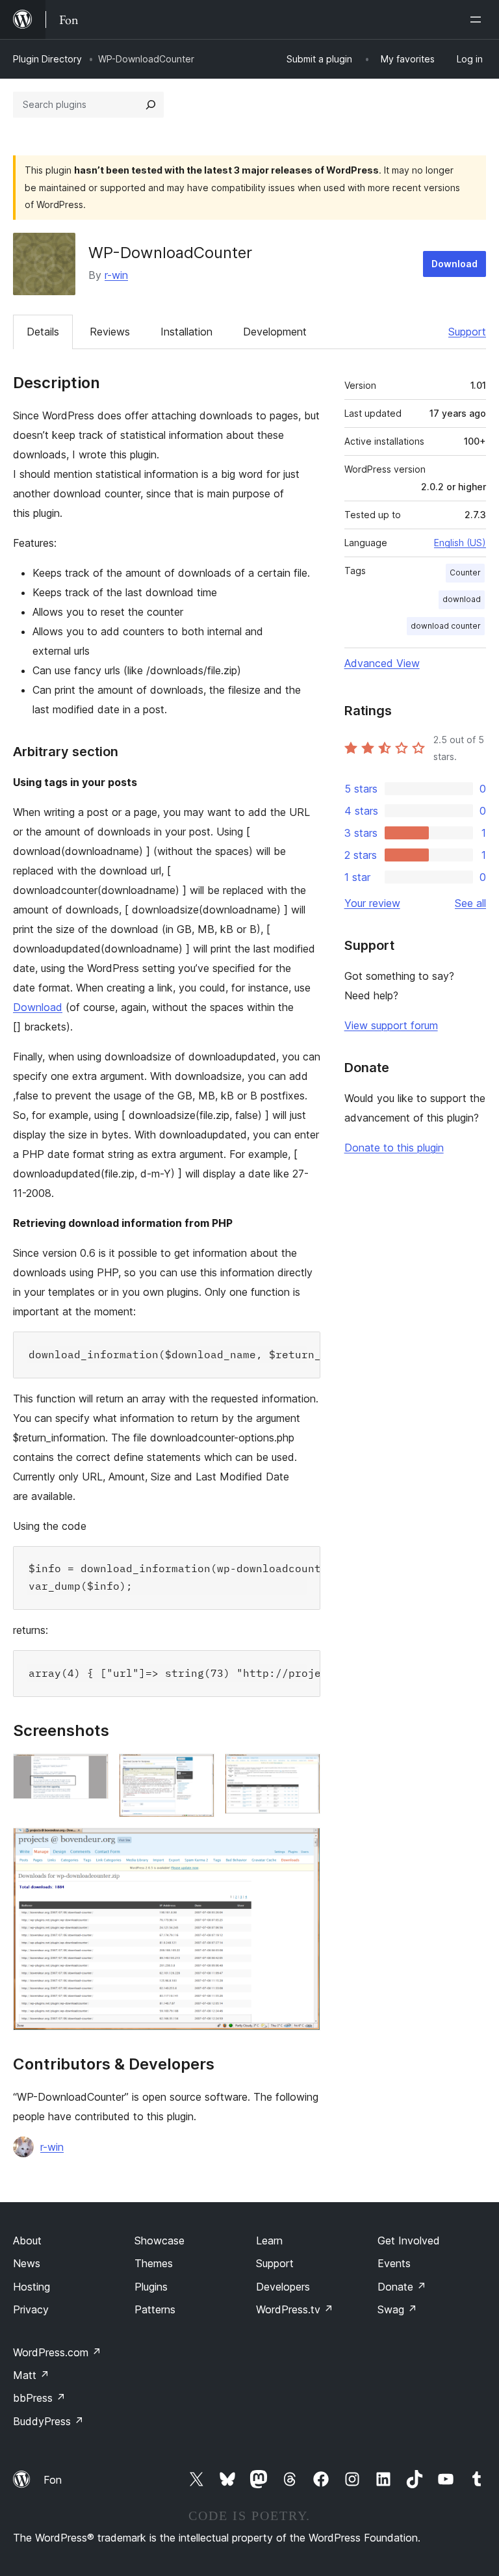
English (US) (460, 543)
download (462, 599)
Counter (465, 572)
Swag (397, 2309)
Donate (402, 2287)
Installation (186, 332)
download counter (446, 626)
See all (470, 903)
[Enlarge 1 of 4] (91, 1771)
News (27, 2263)
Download (454, 264)
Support (467, 332)
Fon (53, 2480)
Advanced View (382, 663)
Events (394, 2263)
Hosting (32, 2287)
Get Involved (409, 2241)
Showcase (160, 2241)
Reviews (110, 332)
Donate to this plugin (394, 1148)
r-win (116, 275)
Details (43, 332)
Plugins (151, 2287)
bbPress (39, 2398)
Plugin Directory (47, 59)
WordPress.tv (295, 2309)
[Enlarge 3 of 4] (303, 1771)
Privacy (31, 2309)
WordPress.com (57, 2352)
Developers (283, 2287)
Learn (269, 2241)
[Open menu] (478, 20)
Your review (372, 903)
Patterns (155, 2309)
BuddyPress (48, 2421)
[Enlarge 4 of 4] (303, 1845)
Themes (154, 2263)
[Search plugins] (151, 105)
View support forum (391, 1025)
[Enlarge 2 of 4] (197, 1771)
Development (275, 332)
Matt (31, 2375)
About (27, 2241)
